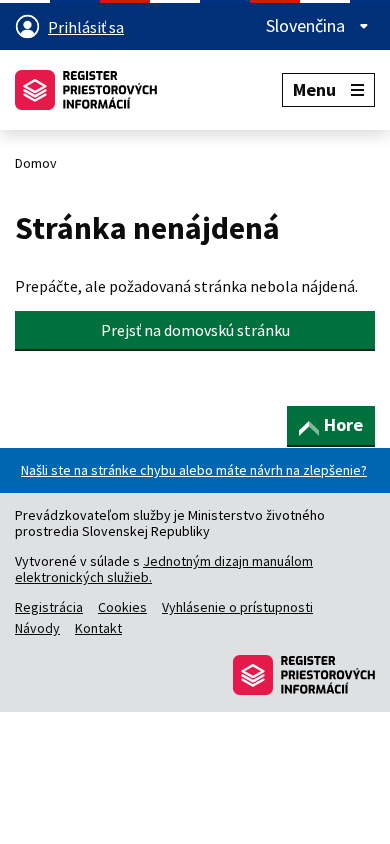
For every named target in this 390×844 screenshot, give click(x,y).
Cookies (122, 607)
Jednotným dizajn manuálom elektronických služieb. (164, 569)
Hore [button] (343, 424)
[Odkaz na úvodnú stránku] (86, 90)
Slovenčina (307, 26)
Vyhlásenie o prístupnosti (237, 607)
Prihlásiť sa (86, 27)
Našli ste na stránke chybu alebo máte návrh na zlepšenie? (194, 470)
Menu (314, 89)
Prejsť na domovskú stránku (195, 330)
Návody (37, 628)
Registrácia (49, 607)
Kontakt (98, 628)
